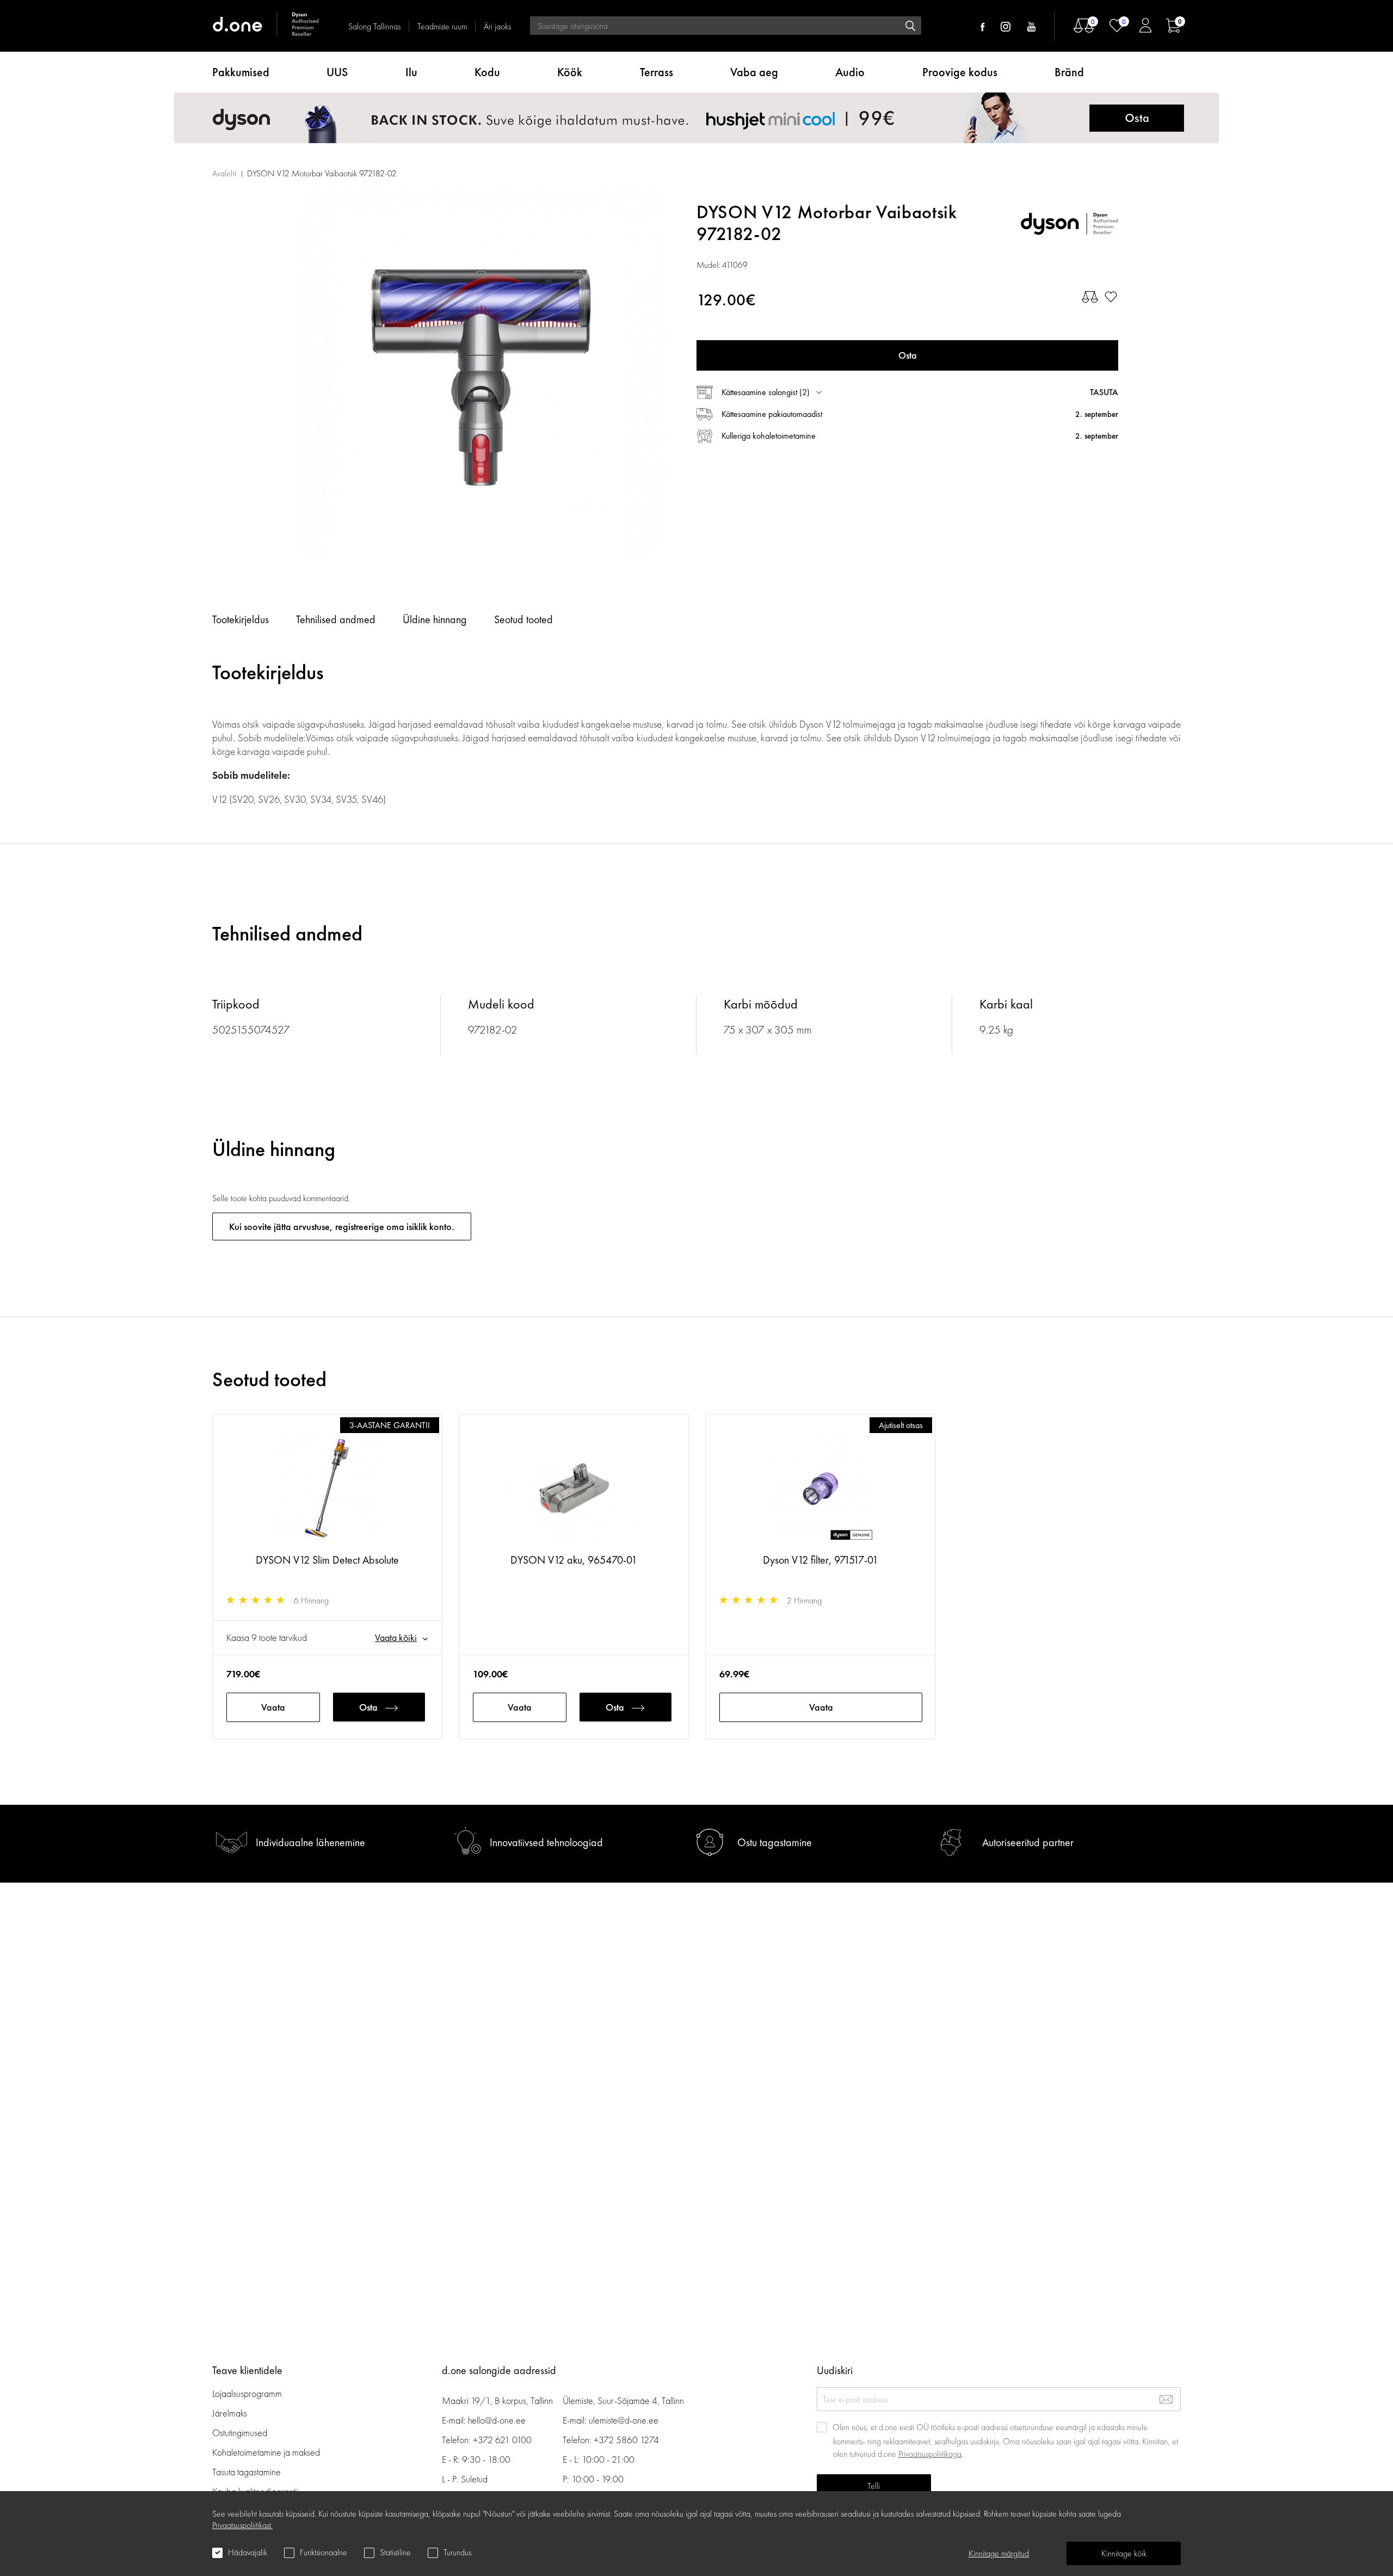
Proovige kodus (960, 72)
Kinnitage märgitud (999, 2553)
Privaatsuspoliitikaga (930, 2454)
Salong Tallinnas (374, 26)
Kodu (487, 72)
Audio (850, 72)
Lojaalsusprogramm (247, 2393)
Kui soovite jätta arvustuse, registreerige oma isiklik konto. (342, 1226)
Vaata (273, 1707)
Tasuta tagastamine (246, 2472)
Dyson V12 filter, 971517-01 (821, 1560)
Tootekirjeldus (241, 619)
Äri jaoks (497, 26)
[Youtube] (1031, 27)
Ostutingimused (240, 2433)
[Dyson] (1069, 223)
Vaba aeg (754, 72)
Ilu (411, 72)
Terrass (657, 72)
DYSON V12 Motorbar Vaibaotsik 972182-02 (322, 173)
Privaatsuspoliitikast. (242, 2525)
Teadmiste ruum (442, 26)
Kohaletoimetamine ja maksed (266, 2452)
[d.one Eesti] (267, 26)
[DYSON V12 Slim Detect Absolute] (327, 1489)
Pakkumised (241, 72)
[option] (482, 373)
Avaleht (224, 173)
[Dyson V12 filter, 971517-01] (820, 1489)
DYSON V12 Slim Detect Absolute (327, 1560)
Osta (368, 1707)
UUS (337, 72)
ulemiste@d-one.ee (624, 2420)
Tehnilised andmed (336, 619)
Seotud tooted (523, 619)
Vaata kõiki (396, 1637)
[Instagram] (1006, 27)
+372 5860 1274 (626, 2440)
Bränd (1069, 72)
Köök (570, 72)
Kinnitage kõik (1124, 2553)
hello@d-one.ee (497, 2420)
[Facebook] (982, 27)
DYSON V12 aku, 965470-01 (574, 1560)
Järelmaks (230, 2413)
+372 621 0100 (502, 2440)
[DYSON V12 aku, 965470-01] (574, 1489)
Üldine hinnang (435, 619)
